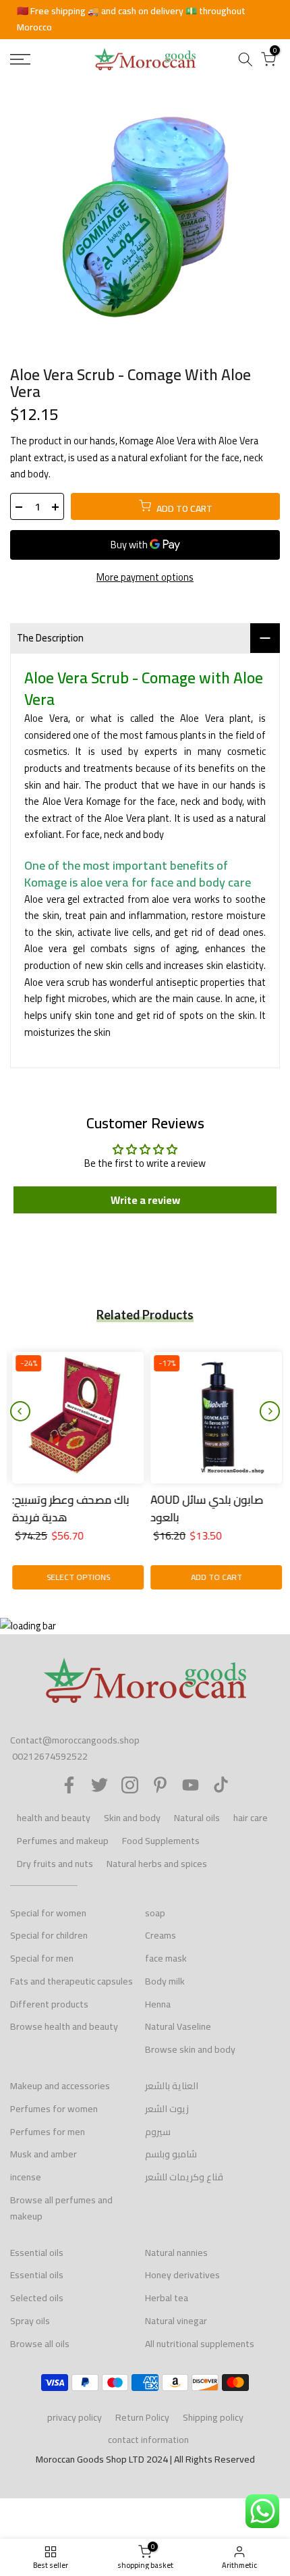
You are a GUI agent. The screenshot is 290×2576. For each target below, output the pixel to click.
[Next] (270, 1411)
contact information (148, 2440)
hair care (251, 1818)
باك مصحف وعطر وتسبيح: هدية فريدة (68, 1508)
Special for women (48, 1913)
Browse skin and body (190, 2049)
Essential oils (37, 2253)
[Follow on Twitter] (99, 1785)
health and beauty (54, 1818)
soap (155, 1913)
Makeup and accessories (60, 2086)
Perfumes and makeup (63, 1841)
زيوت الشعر (167, 2109)
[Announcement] (145, 20)
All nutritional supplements (200, 2344)
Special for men (42, 1958)
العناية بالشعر (172, 2086)
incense (26, 2177)
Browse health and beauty (64, 2026)
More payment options (145, 578)
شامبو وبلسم (171, 2154)
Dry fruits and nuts (55, 1864)
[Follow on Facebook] (69, 1785)
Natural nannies (176, 2253)
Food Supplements (161, 1841)
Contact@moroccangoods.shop (75, 1740)
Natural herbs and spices (157, 1864)
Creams (161, 1935)
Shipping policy (213, 2417)
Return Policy (142, 2417)
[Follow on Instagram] (130, 1785)
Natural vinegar (176, 2321)
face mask (166, 1958)
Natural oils (197, 1818)
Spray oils (30, 2321)
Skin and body (132, 1818)
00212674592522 (50, 1756)
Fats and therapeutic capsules (71, 1981)
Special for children (49, 1935)
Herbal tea (167, 2298)
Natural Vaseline (178, 2026)
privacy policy (75, 2417)
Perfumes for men (48, 2132)
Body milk (165, 1981)
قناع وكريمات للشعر (184, 2177)
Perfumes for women (54, 2109)
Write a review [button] (145, 1200)
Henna (158, 2004)
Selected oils (37, 2298)
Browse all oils (40, 2344)
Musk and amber (43, 2154)
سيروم (158, 2132)
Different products (49, 2004)
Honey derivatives (182, 2275)
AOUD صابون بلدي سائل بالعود (205, 1508)
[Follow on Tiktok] (221, 1785)
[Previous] (20, 1411)
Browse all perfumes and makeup (61, 2208)
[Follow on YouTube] (191, 1785)
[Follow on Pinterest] (160, 1785)
